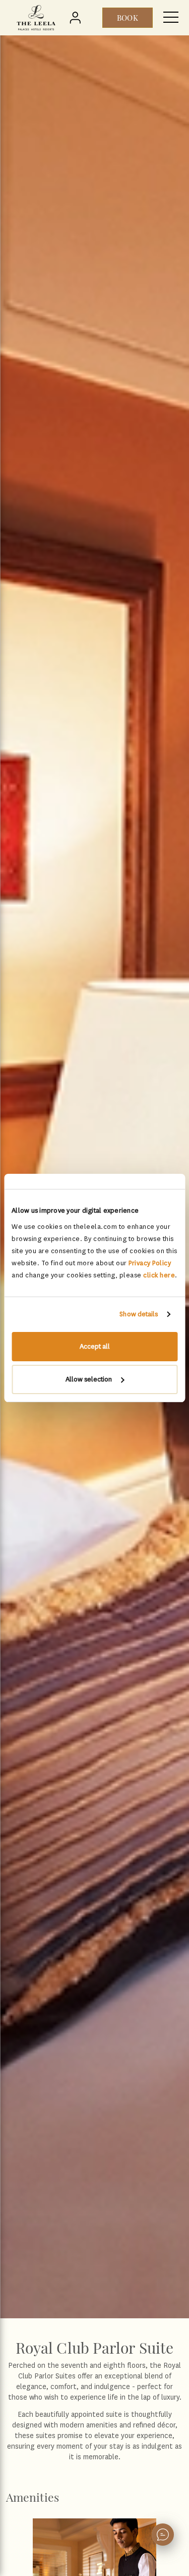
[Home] (36, 18)
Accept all (95, 1346)
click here (159, 1275)
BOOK (127, 18)
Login (77, 18)
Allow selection (89, 1379)
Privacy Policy (150, 1263)
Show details (139, 1314)
